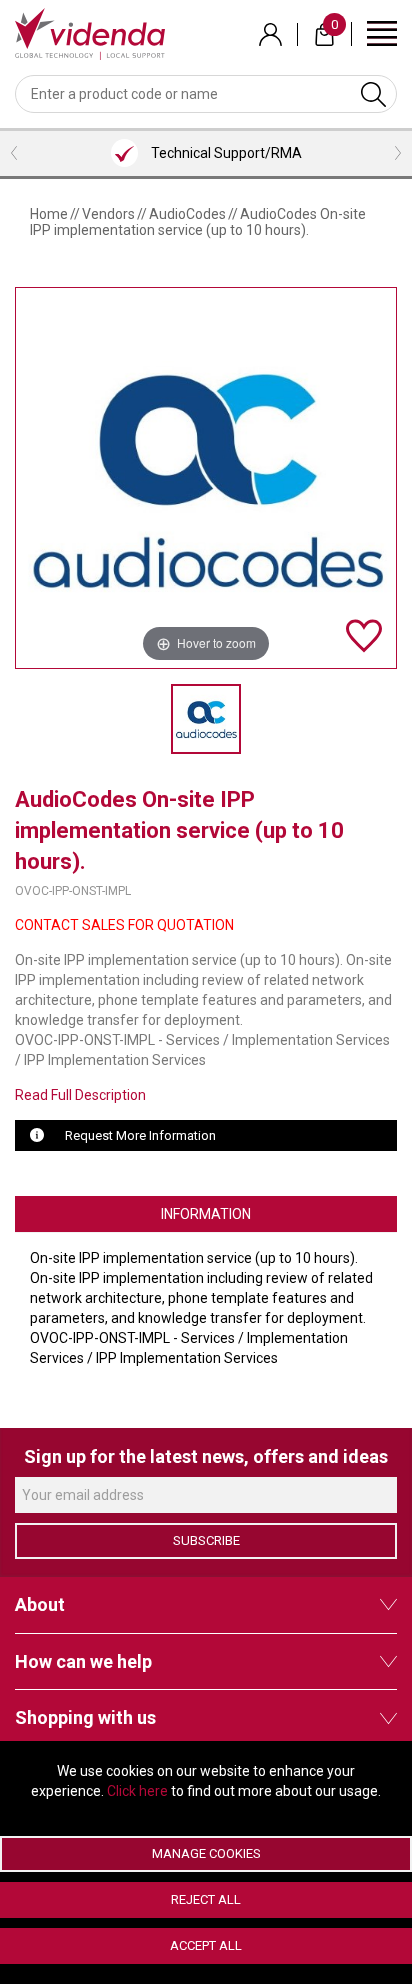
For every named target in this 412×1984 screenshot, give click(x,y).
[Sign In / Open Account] (270, 34)
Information (206, 1214)
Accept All (206, 1945)
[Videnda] (90, 33)
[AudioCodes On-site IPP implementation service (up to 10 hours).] (206, 719)
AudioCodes (187, 214)
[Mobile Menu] (382, 32)
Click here (137, 1791)
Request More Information (140, 1135)
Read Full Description (80, 1095)
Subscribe (206, 1540)
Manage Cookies (206, 1853)
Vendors (108, 214)
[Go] (373, 94)
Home (49, 214)
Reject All (206, 1899)
